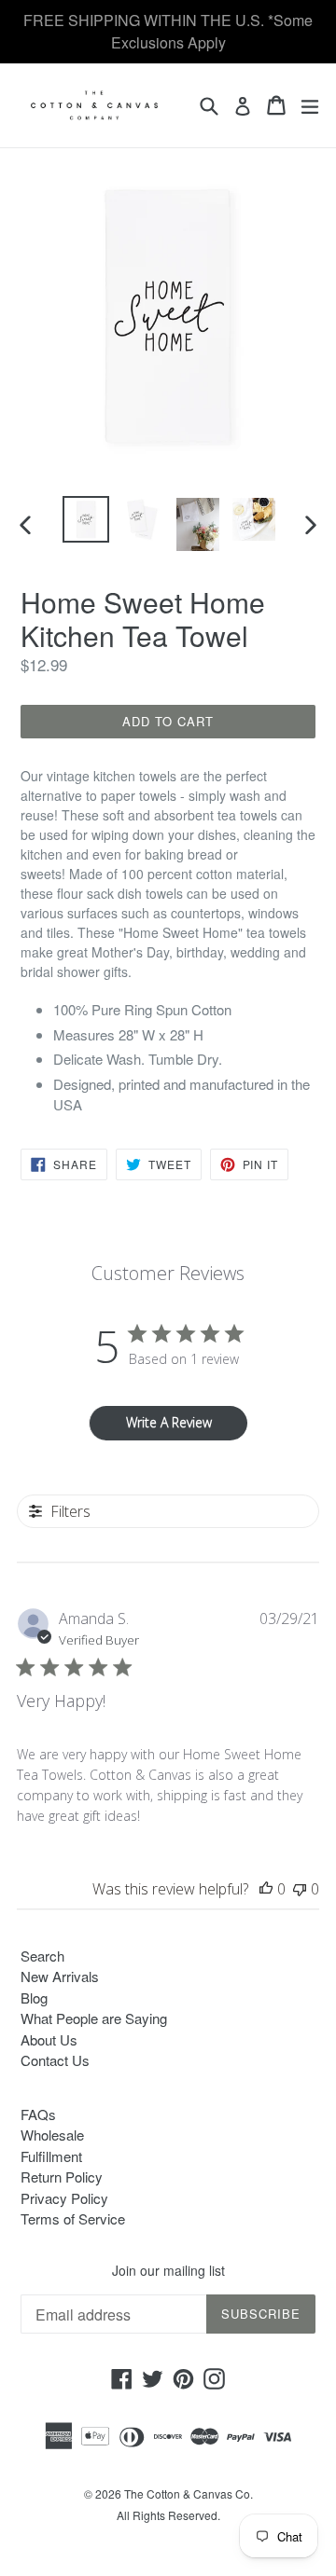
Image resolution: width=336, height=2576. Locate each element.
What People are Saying (94, 2018)
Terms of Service (73, 2218)
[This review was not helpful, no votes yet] (300, 1889)
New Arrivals (60, 1976)
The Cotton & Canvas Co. (189, 2493)
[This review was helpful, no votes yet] (266, 1889)
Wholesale (52, 2135)
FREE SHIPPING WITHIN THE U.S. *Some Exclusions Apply (168, 31)
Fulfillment (51, 2156)
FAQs (38, 2114)
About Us (49, 2039)
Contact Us (55, 2060)
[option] (86, 519)
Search (42, 1956)
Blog (34, 1997)
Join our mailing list (168, 2271)
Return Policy (62, 2177)
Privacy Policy (64, 2198)
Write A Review (169, 1422)
